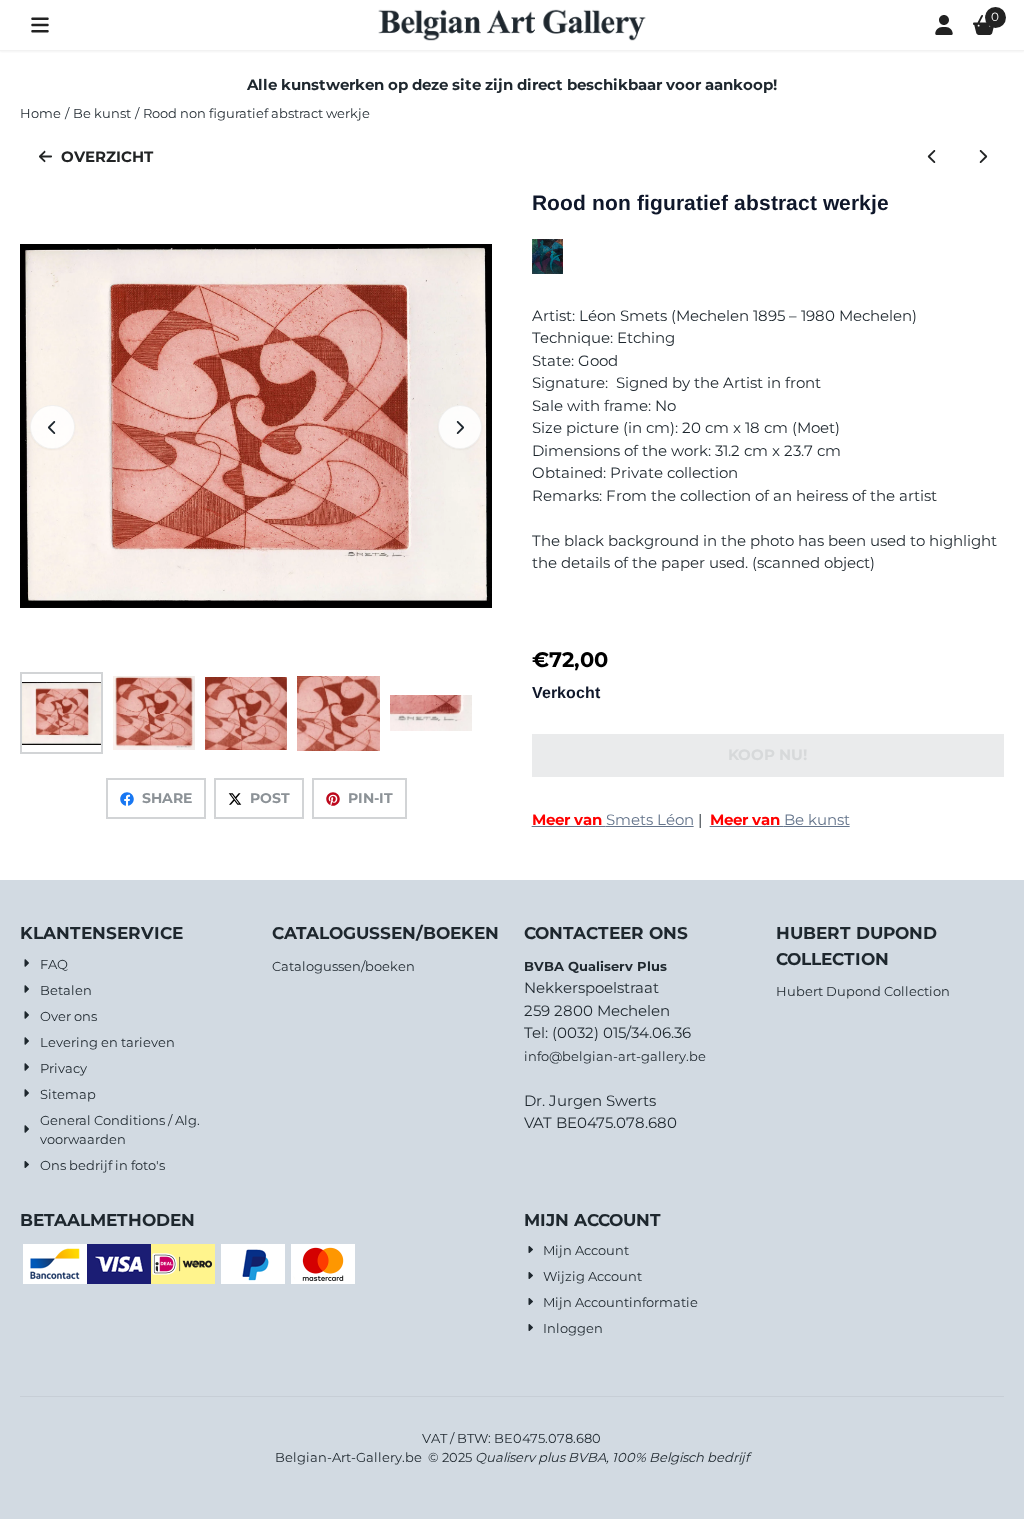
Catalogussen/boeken (343, 966)
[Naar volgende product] (982, 157)
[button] (40, 25)
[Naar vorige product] (932, 157)
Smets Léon (613, 819)
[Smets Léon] (547, 268)
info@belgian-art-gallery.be (615, 1056)
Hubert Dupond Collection (863, 991)
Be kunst (780, 819)
